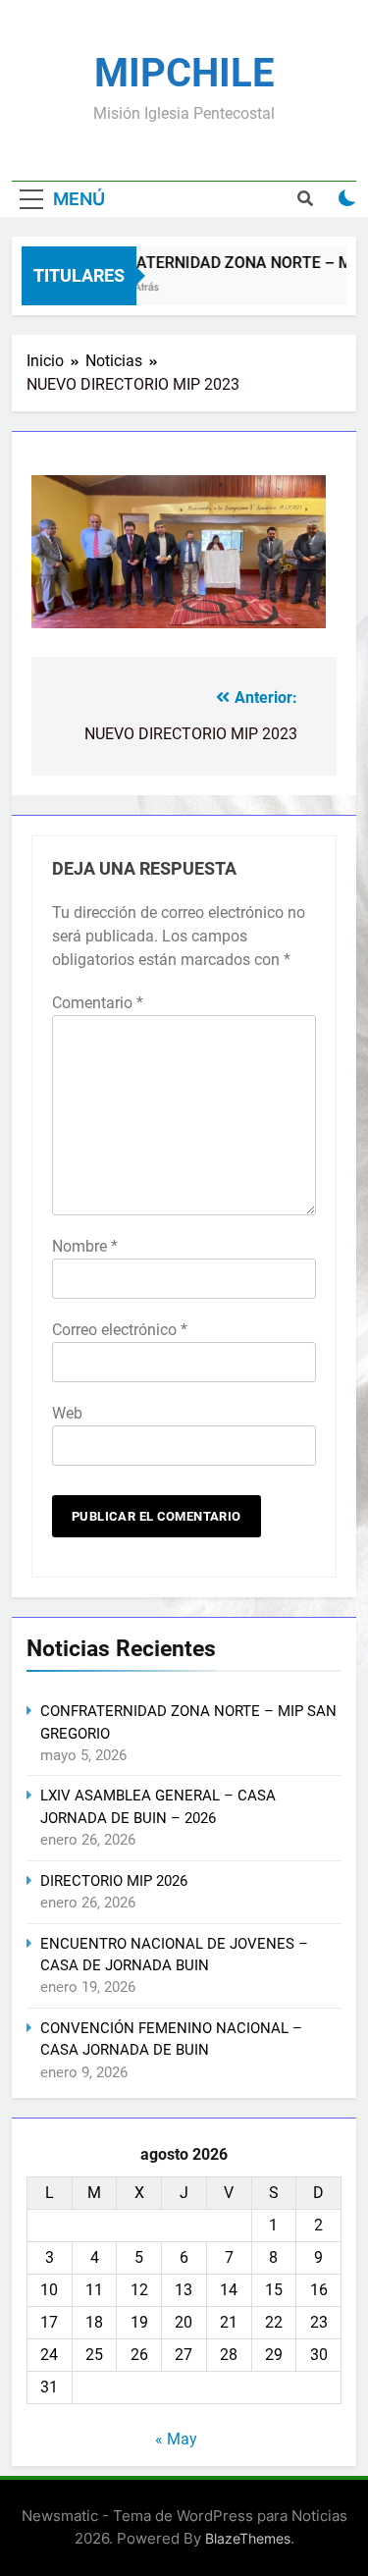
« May (176, 2439)
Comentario (98, 1003)
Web (67, 1413)
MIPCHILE (184, 73)
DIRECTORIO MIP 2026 (114, 1881)
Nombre (85, 1246)
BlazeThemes (248, 2538)
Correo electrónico (120, 1330)
